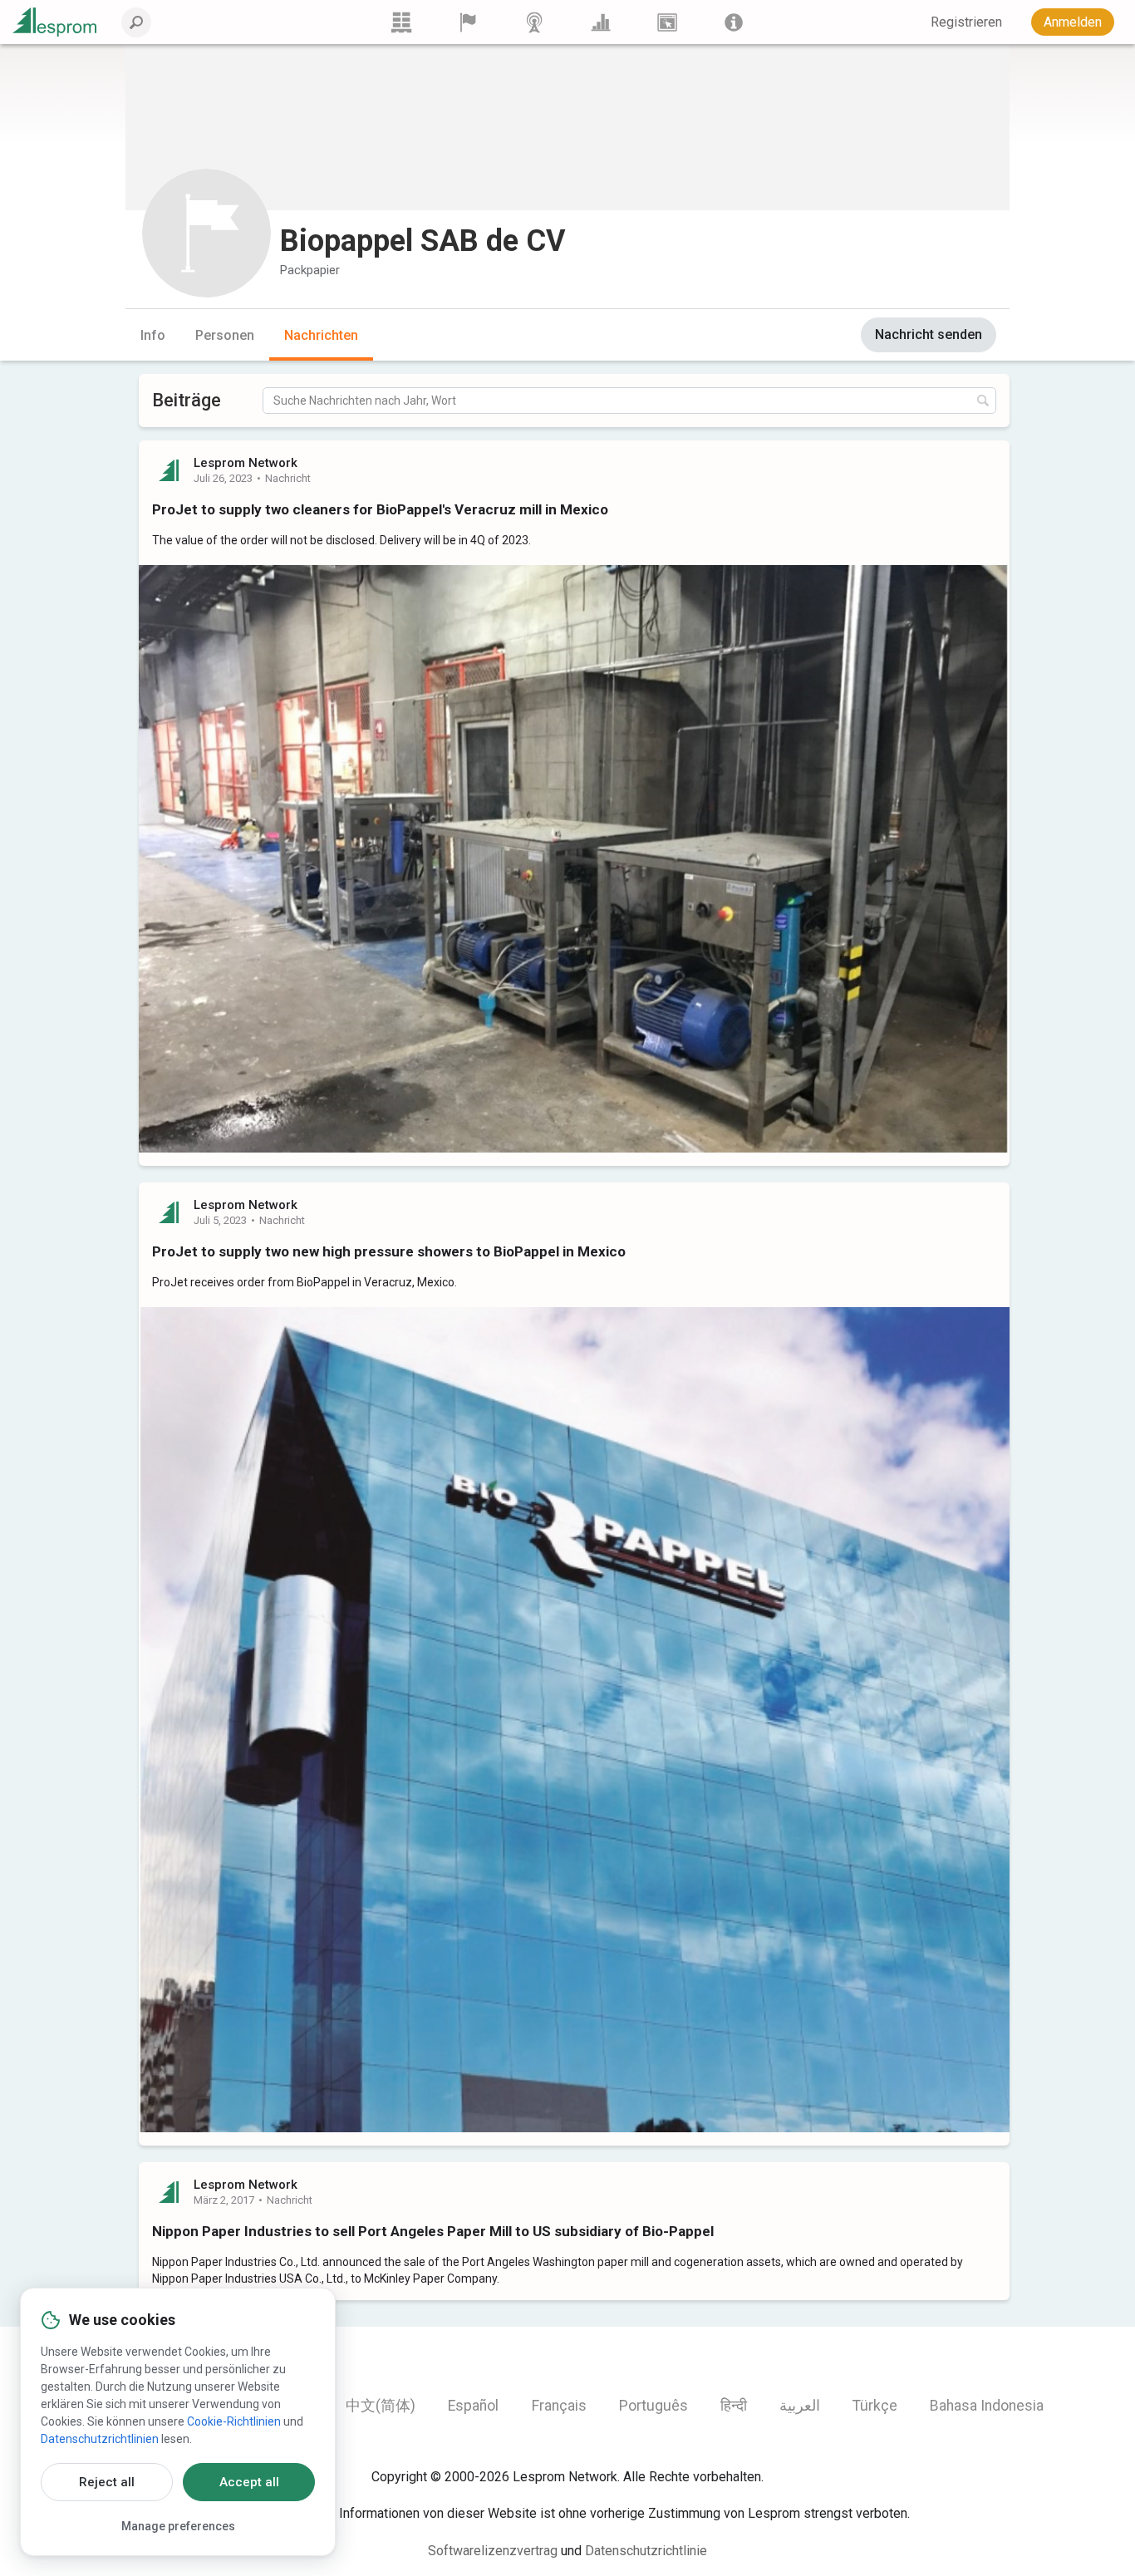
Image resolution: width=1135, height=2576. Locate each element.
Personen (225, 335)
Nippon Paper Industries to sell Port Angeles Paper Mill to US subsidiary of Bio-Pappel (433, 2231)
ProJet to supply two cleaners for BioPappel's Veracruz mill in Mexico (380, 509)
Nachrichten (321, 335)
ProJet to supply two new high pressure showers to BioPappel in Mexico (389, 1251)
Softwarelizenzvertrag (493, 2551)
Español (473, 2406)
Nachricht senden (929, 334)
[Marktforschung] (601, 22)
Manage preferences (178, 2526)
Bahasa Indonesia (987, 2406)
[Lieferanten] (468, 22)
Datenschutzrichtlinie (646, 2551)
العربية (800, 2406)
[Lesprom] (734, 22)
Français (559, 2406)
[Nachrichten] (534, 22)
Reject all (107, 2482)
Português (653, 2406)
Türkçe (875, 2406)
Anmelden (1073, 22)
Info (153, 335)
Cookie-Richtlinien (234, 2421)
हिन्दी (734, 2406)
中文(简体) (381, 2406)
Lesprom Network (246, 463)
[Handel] (401, 22)
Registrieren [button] (966, 22)
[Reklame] (667, 22)
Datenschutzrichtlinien (100, 2439)
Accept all (249, 2482)
